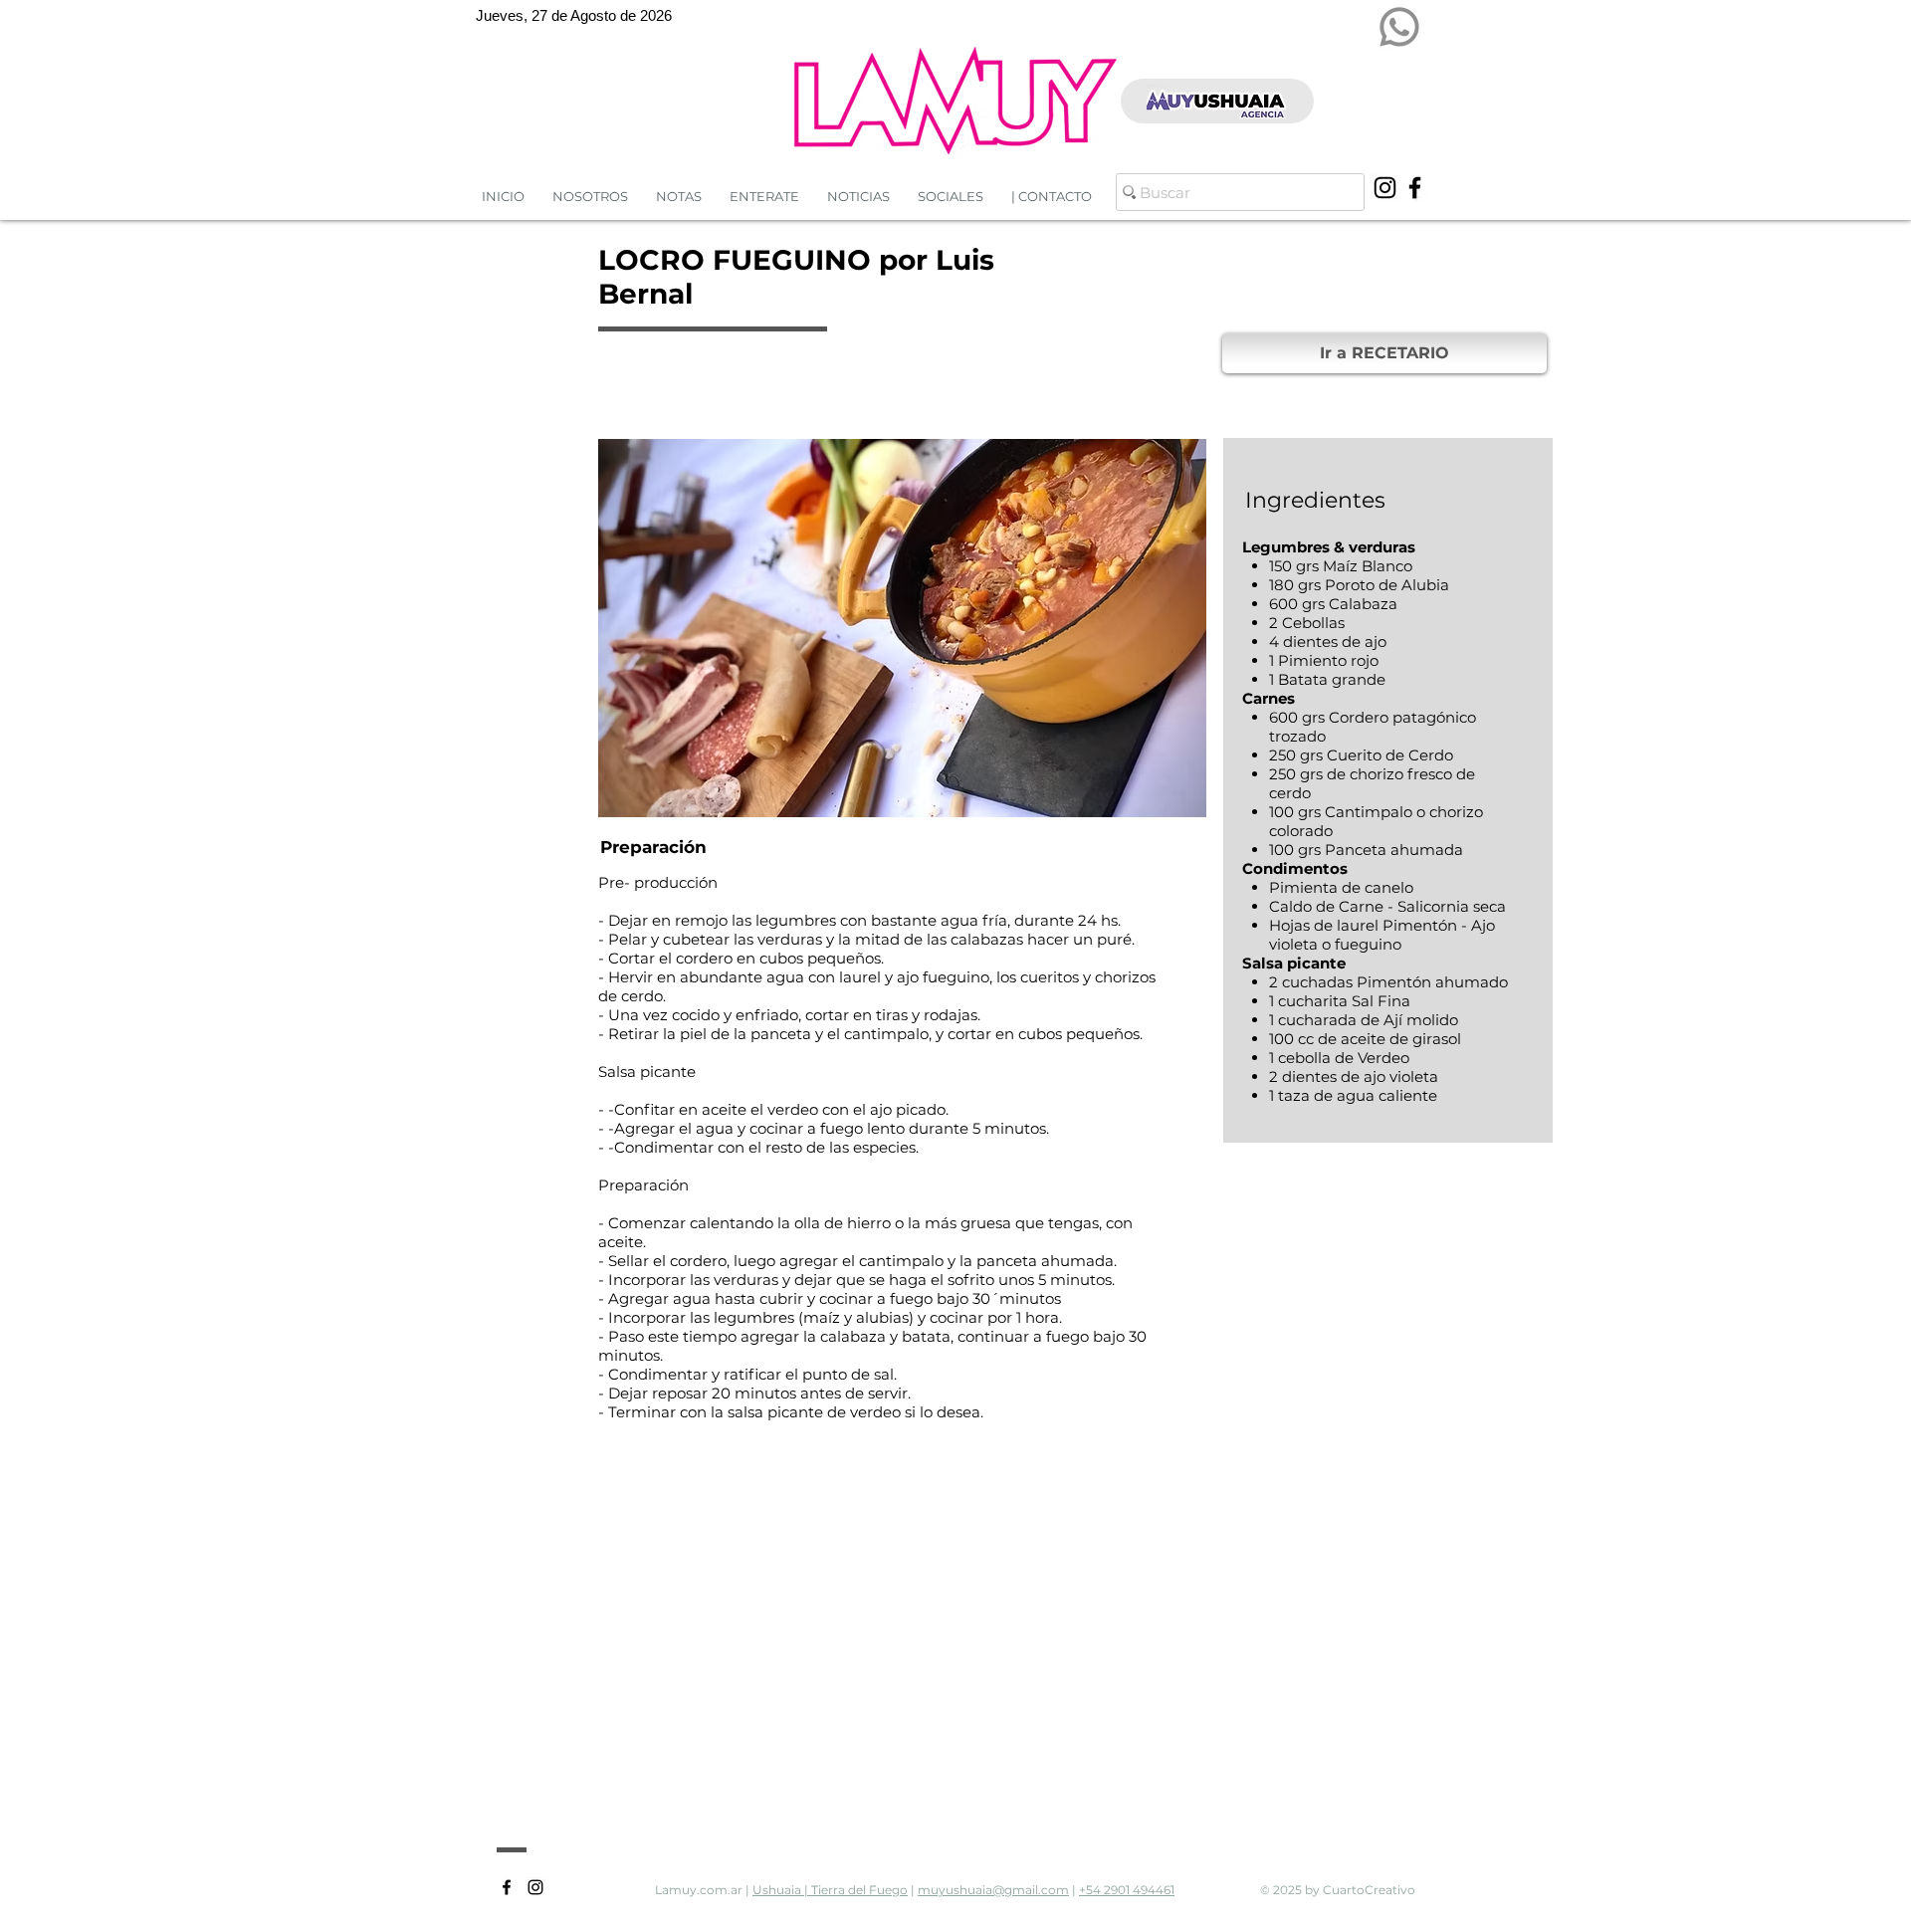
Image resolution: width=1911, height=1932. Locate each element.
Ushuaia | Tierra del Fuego (830, 1890)
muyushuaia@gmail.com (993, 1890)
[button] (858, 197)
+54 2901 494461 (1127, 1890)
